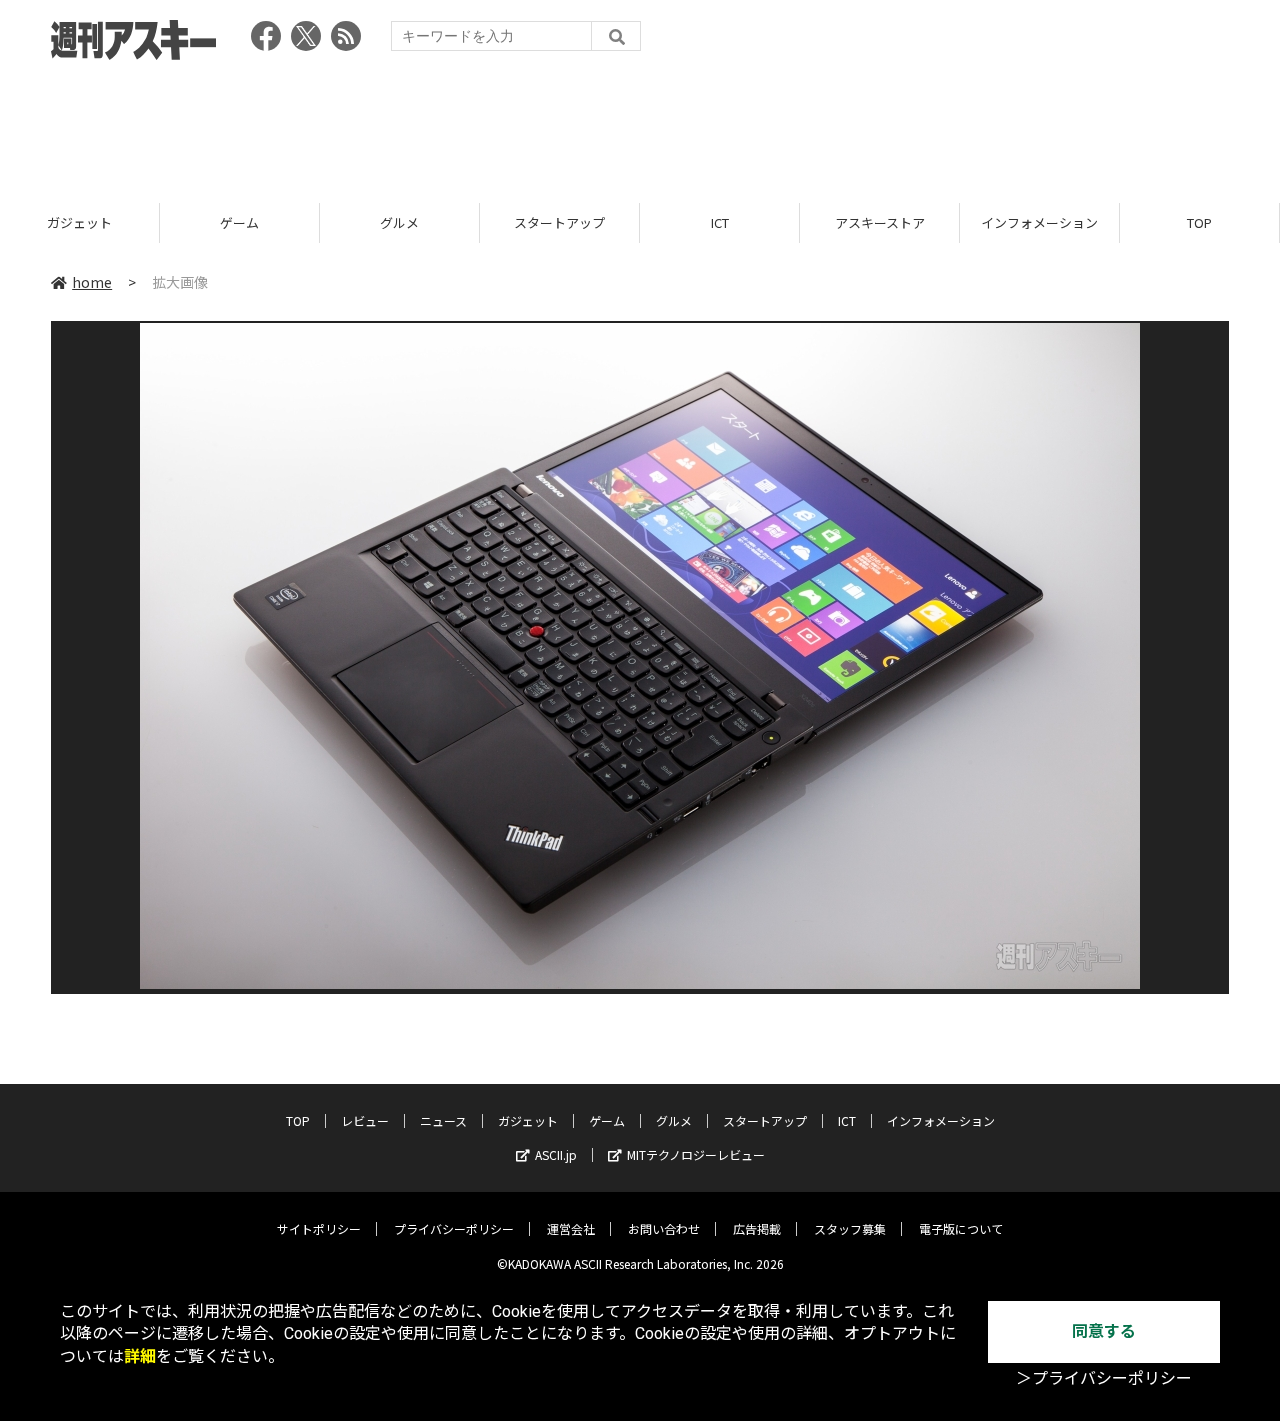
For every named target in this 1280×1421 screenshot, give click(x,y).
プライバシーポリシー (454, 1228)
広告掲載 (757, 1228)
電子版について (961, 1228)
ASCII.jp (556, 1154)
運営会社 (571, 1228)
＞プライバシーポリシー (1104, 1378)
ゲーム (239, 222)
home (92, 282)
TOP (1199, 222)
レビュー (365, 1120)
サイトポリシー (319, 1228)
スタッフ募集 (850, 1228)
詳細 (140, 1356)
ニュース (443, 1120)
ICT (720, 222)
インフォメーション (1039, 222)
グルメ (399, 222)
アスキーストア (880, 222)
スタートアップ (559, 222)
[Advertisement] (640, 125)
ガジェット (79, 222)
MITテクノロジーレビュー (696, 1154)
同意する (1104, 1331)
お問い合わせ (664, 1228)
